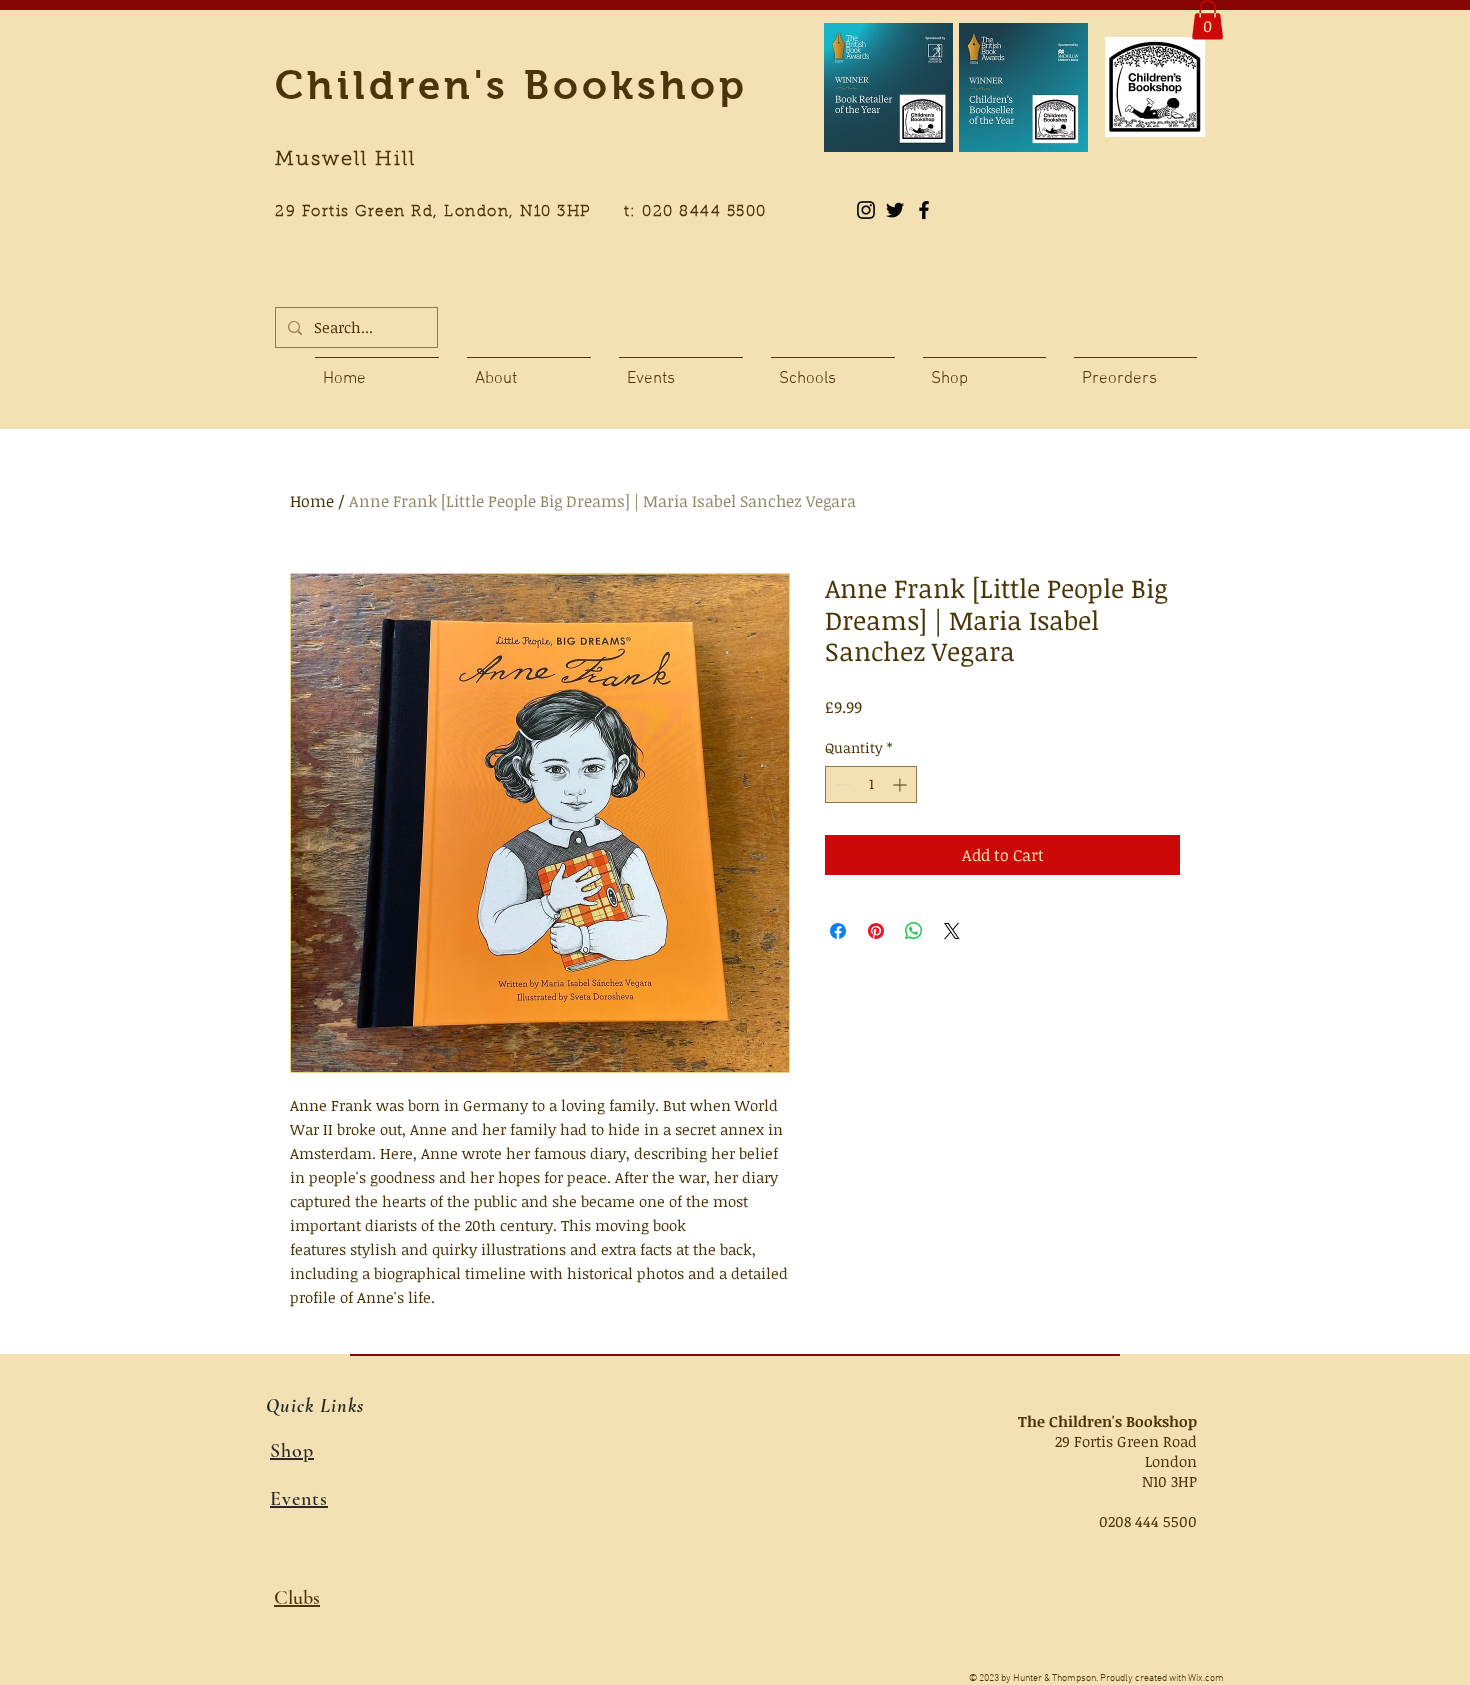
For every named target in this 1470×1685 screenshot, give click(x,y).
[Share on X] (952, 931)
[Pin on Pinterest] (876, 931)
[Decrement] (840, 784)
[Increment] (901, 784)
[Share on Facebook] (838, 931)
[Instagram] (866, 210)
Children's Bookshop (511, 85)
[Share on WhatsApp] (914, 931)
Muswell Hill (345, 160)
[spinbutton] (871, 784)
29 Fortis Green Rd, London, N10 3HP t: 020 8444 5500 (532, 212)
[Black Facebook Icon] (924, 210)
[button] (1207, 19)
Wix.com (1206, 1678)
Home (312, 501)
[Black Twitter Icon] (895, 210)
